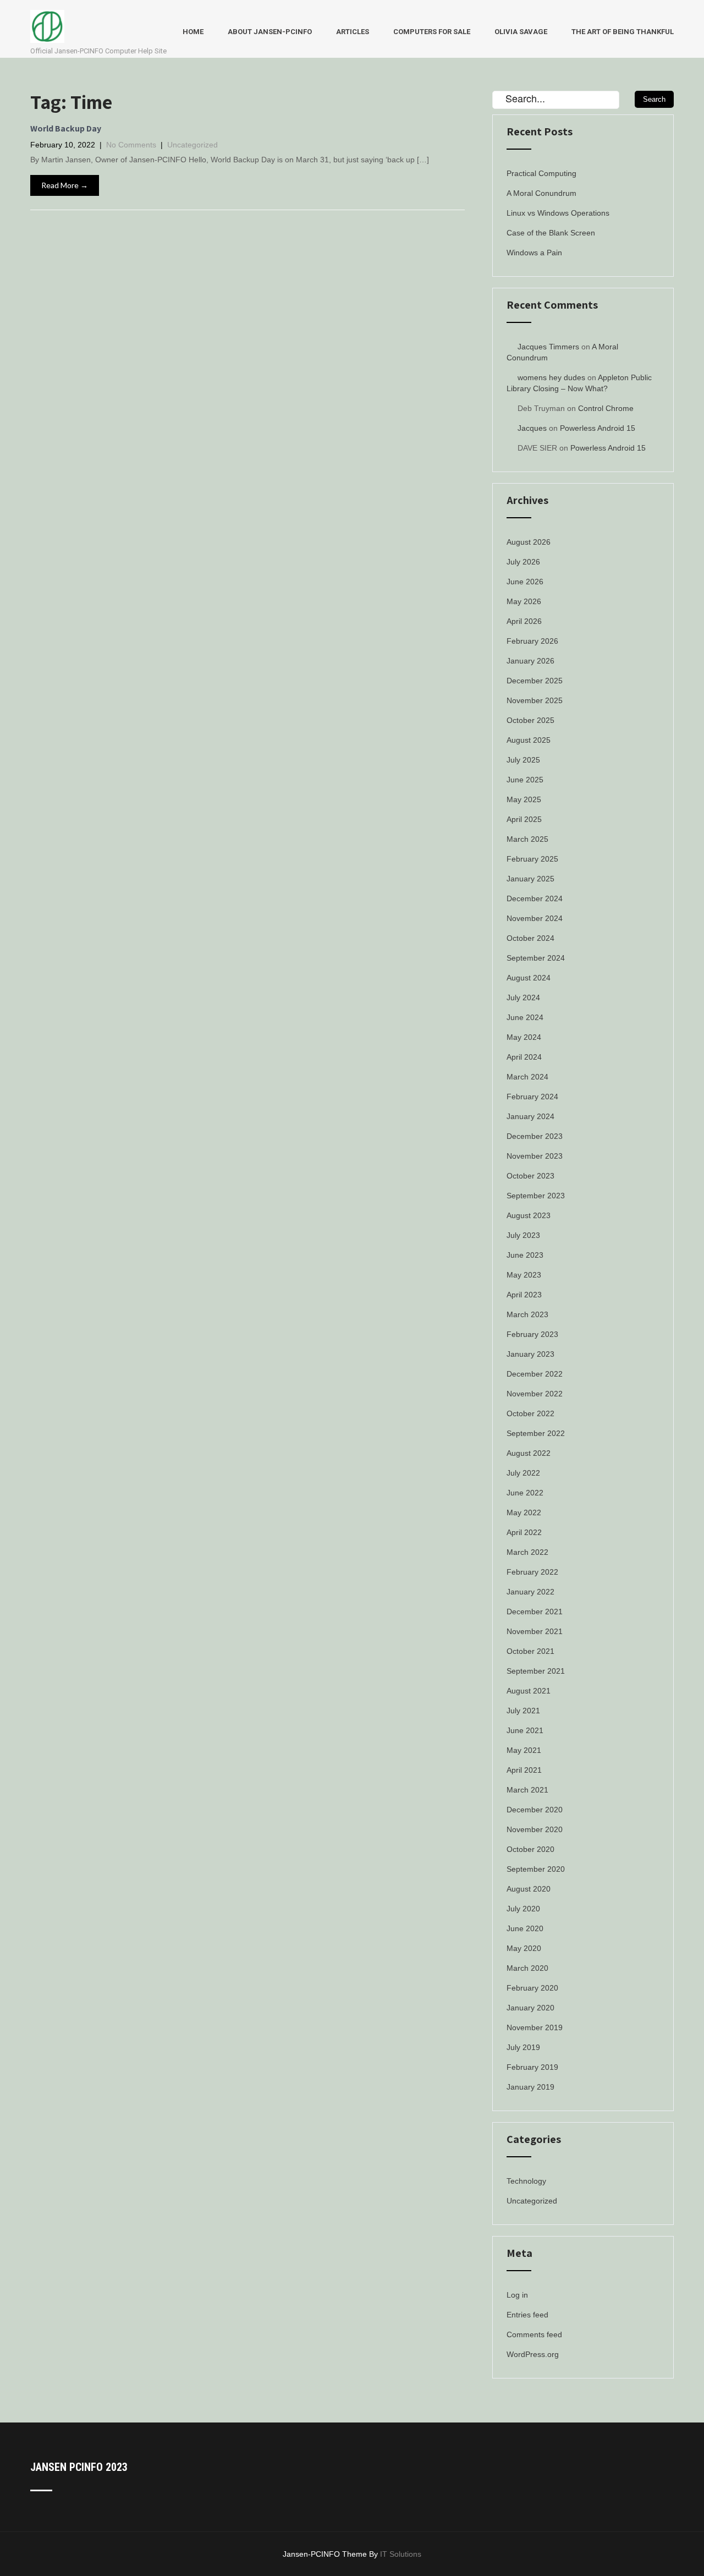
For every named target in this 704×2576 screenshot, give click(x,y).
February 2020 (532, 1988)
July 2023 (523, 1235)
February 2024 (532, 1097)
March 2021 (527, 1790)
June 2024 (525, 1017)
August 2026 (529, 542)
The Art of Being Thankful (623, 32)
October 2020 (530, 1849)
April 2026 (524, 621)
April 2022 (524, 1532)
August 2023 (529, 1215)
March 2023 (527, 1314)
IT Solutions (401, 2554)
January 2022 (530, 1592)
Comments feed (534, 2334)
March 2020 (527, 1968)
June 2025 (525, 780)
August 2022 (529, 1453)
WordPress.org (533, 2354)
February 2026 (532, 641)
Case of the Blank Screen (551, 233)
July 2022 (523, 1473)
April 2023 (524, 1295)
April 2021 (524, 1770)
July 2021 (523, 1711)
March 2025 (527, 839)
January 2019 (530, 2087)
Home (193, 32)
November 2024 (535, 918)
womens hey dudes (551, 377)
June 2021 (525, 1730)
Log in (517, 2295)
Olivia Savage (521, 32)
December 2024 (535, 898)
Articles (353, 32)
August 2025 (529, 740)
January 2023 (530, 1354)
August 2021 (529, 1691)
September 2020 (536, 1869)
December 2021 (535, 1612)
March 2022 (527, 1552)
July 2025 (523, 760)
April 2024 (524, 1057)
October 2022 (530, 1413)
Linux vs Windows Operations (558, 213)
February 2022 (532, 1572)
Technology (526, 2181)
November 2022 (535, 1394)
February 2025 (532, 859)
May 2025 (524, 799)
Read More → (65, 185)
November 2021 (535, 1631)
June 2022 (525, 1493)
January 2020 (530, 2008)
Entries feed (527, 2315)
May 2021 (524, 1750)
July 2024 (523, 997)
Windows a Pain (534, 253)
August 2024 (529, 978)
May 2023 (524, 1275)
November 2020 (535, 1829)
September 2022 (536, 1433)
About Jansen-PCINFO (270, 32)
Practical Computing (541, 173)
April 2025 (524, 819)
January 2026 (530, 661)
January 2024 (530, 1116)
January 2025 (530, 879)
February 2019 (532, 2067)
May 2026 (524, 601)
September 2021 (536, 1671)
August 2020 (529, 1889)
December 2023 (535, 1136)
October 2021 (530, 1651)
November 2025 (535, 700)
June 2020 (525, 1928)
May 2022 (524, 1512)
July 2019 (523, 2047)
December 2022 (535, 1374)
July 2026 (523, 562)
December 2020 (535, 1810)
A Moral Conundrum (541, 193)
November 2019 (535, 2027)
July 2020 (523, 1909)
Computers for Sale (432, 32)
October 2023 (530, 1176)
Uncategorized (193, 145)
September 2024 (536, 958)
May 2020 (524, 1948)
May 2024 (524, 1037)
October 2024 (530, 938)
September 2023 (536, 1196)
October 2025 (530, 720)
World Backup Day (66, 128)
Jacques (532, 428)
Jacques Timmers (548, 347)
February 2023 (532, 1334)
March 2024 (527, 1077)
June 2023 (525, 1255)
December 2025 (535, 681)
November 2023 (535, 1156)
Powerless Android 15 (598, 428)
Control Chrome (606, 408)
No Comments (131, 145)
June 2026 (525, 582)
